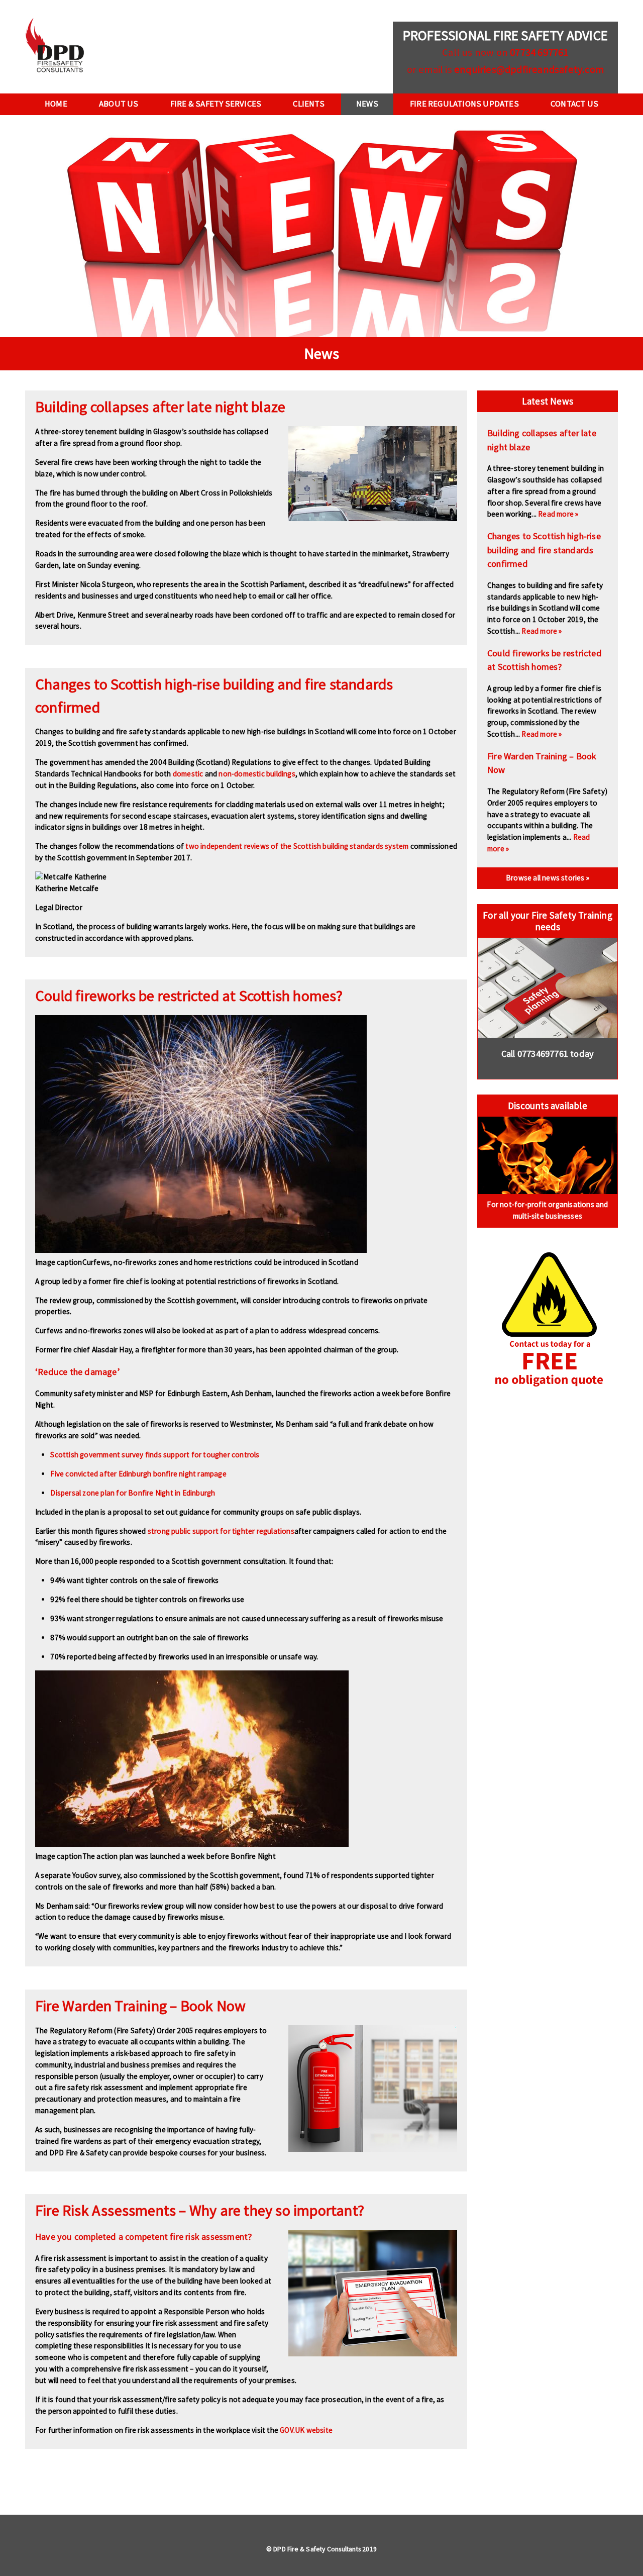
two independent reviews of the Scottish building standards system (297, 846)
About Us (119, 104)
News (367, 104)
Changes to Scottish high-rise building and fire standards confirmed (544, 550)
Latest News (548, 401)
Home (56, 104)
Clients (308, 104)
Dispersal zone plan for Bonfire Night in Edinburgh (133, 1493)
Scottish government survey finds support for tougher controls (155, 1455)
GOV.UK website (306, 2430)
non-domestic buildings (257, 774)
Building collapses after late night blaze (160, 407)
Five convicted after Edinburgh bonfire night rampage (138, 1474)
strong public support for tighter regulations (221, 1531)
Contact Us (574, 104)
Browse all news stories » (548, 878)
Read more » (558, 514)
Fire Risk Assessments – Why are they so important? (200, 2210)
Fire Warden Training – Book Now (140, 2006)
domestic (188, 774)
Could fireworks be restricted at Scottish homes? (189, 996)
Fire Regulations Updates (464, 104)
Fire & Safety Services (216, 104)
